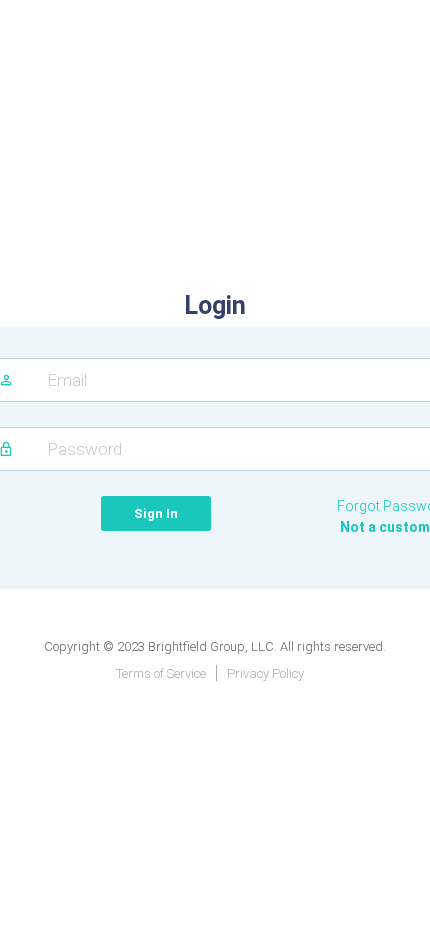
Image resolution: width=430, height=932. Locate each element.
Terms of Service (161, 673)
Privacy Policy (265, 673)
